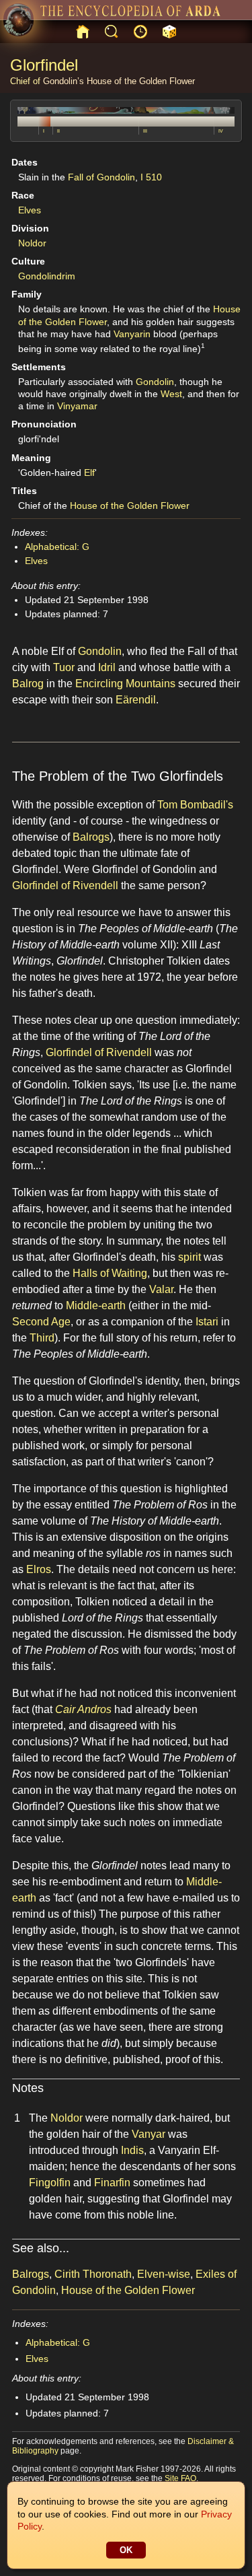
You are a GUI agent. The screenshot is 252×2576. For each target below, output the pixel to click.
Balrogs (91, 837)
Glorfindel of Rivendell (65, 885)
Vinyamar (77, 406)
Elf (89, 473)
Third (42, 1338)
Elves (30, 210)
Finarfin (112, 2183)
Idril (107, 667)
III (145, 131)
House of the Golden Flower (141, 81)
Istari (207, 1322)
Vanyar (149, 2134)
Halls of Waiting (110, 1273)
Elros (39, 1569)
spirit (190, 1257)
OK (126, 2550)
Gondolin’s (64, 81)
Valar (161, 1289)
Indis (132, 2150)
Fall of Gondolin (101, 177)
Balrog (28, 684)
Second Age (41, 1322)
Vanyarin (132, 334)
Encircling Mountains (125, 684)
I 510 (151, 177)
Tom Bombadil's (195, 805)
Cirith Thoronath (93, 2274)
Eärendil (136, 700)
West (171, 394)
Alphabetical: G (57, 547)
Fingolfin (50, 2183)
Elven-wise (164, 2274)
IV (221, 131)
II (58, 131)
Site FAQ (180, 2478)
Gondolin (155, 382)
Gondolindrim (47, 276)
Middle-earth (96, 1306)
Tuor (64, 667)
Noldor (32, 243)
